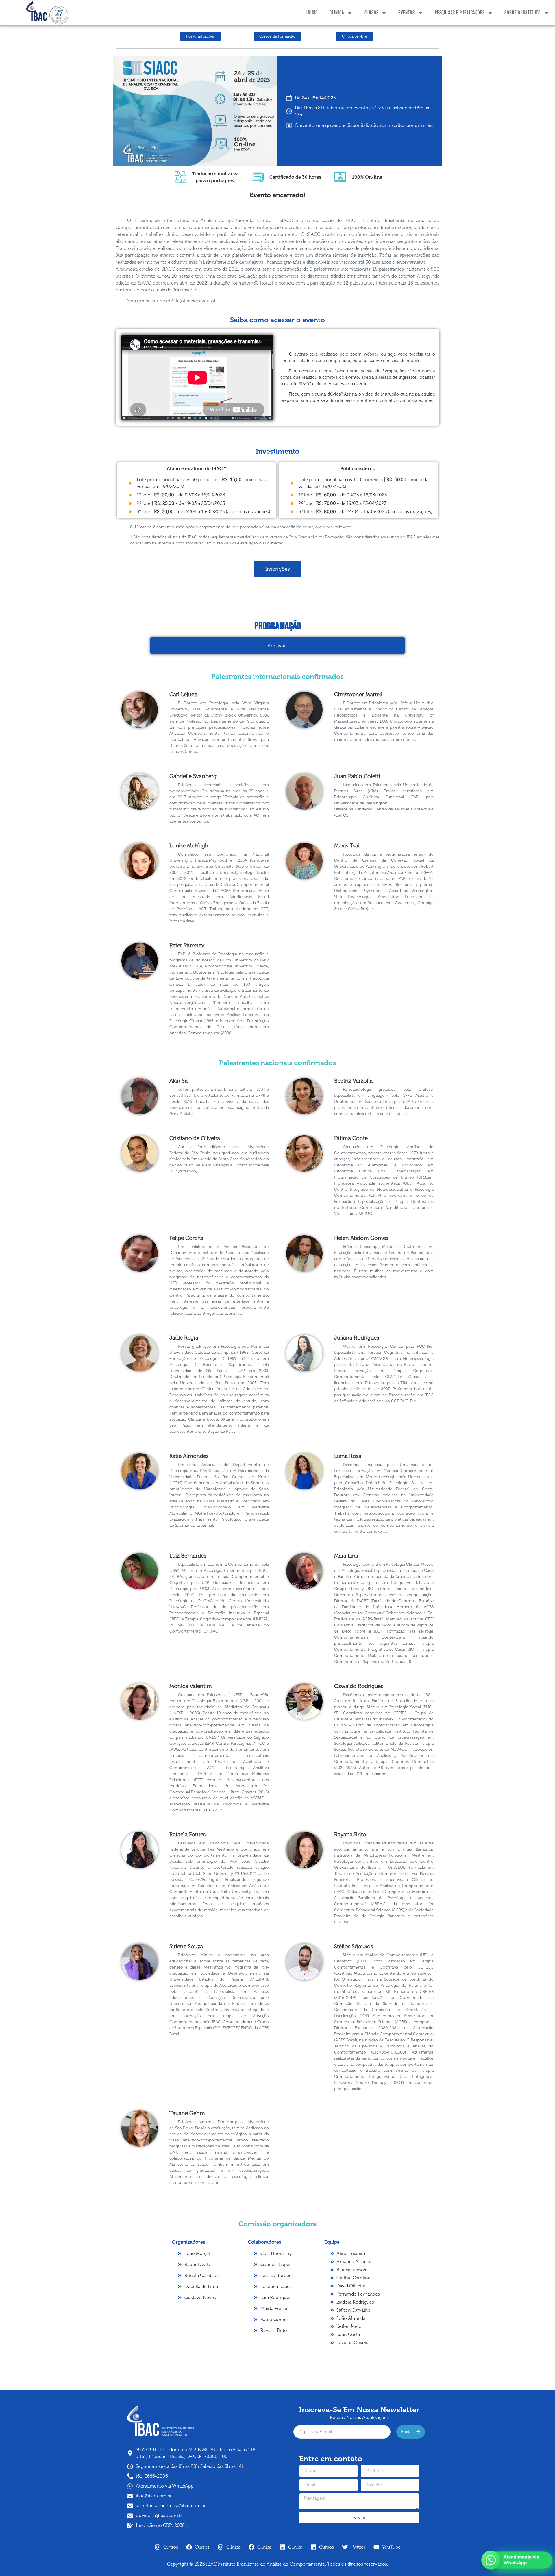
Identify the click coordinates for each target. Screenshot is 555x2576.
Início (312, 13)
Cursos (371, 13)
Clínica (337, 13)
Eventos (407, 13)
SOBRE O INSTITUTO (523, 13)
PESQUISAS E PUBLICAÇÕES (460, 13)
